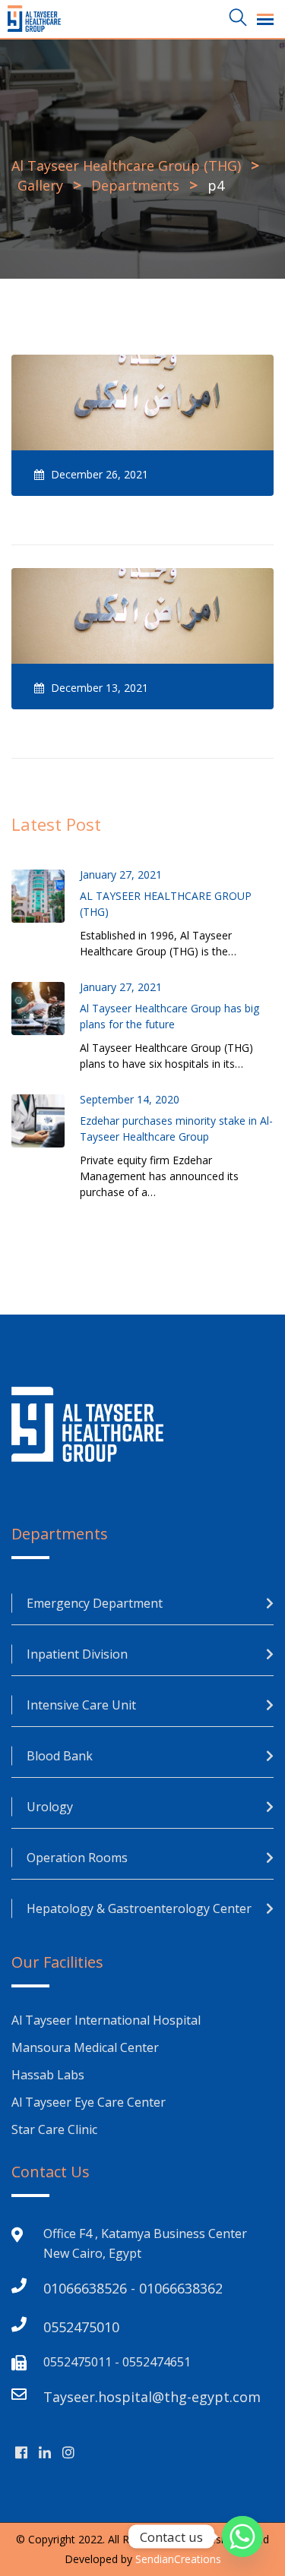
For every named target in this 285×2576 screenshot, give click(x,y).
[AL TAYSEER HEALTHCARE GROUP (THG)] (46, 896)
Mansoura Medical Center (87, 2047)
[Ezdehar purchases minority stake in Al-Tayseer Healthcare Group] (46, 1121)
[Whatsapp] (242, 2537)
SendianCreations (178, 2559)
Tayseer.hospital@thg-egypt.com (152, 2397)
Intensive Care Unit (81, 1705)
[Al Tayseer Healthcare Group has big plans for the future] (46, 1009)
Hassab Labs (48, 2075)
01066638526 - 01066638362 (133, 2288)
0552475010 (81, 2327)
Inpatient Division (77, 1654)
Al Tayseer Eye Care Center (89, 2102)
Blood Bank (60, 1756)
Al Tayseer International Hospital (106, 2020)
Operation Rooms (77, 1858)
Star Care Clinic (54, 2129)
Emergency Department (95, 1603)
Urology (50, 1807)
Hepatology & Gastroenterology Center (139, 1908)
